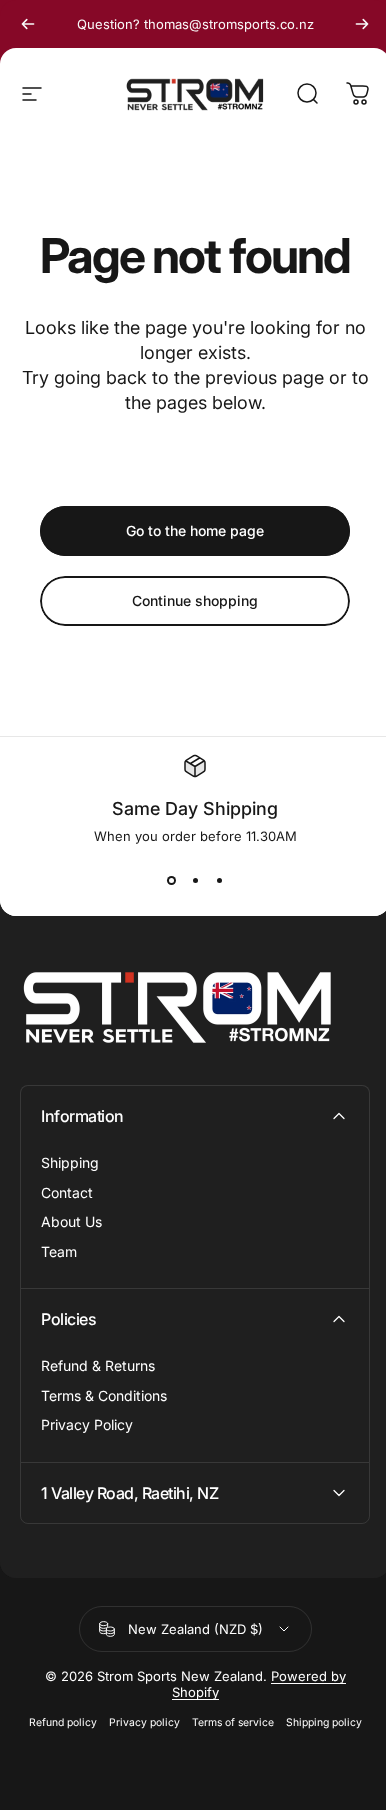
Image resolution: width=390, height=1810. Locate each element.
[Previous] (28, 24)
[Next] (362, 24)
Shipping (70, 1162)
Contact (67, 1192)
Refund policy (55, 1722)
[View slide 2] (195, 880)
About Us (71, 1221)
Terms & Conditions (104, 1395)
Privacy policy (136, 1722)
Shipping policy (316, 1722)
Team (59, 1251)
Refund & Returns (98, 1365)
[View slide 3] (219, 880)
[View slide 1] (171, 880)
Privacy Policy (87, 1424)
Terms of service (225, 1722)
